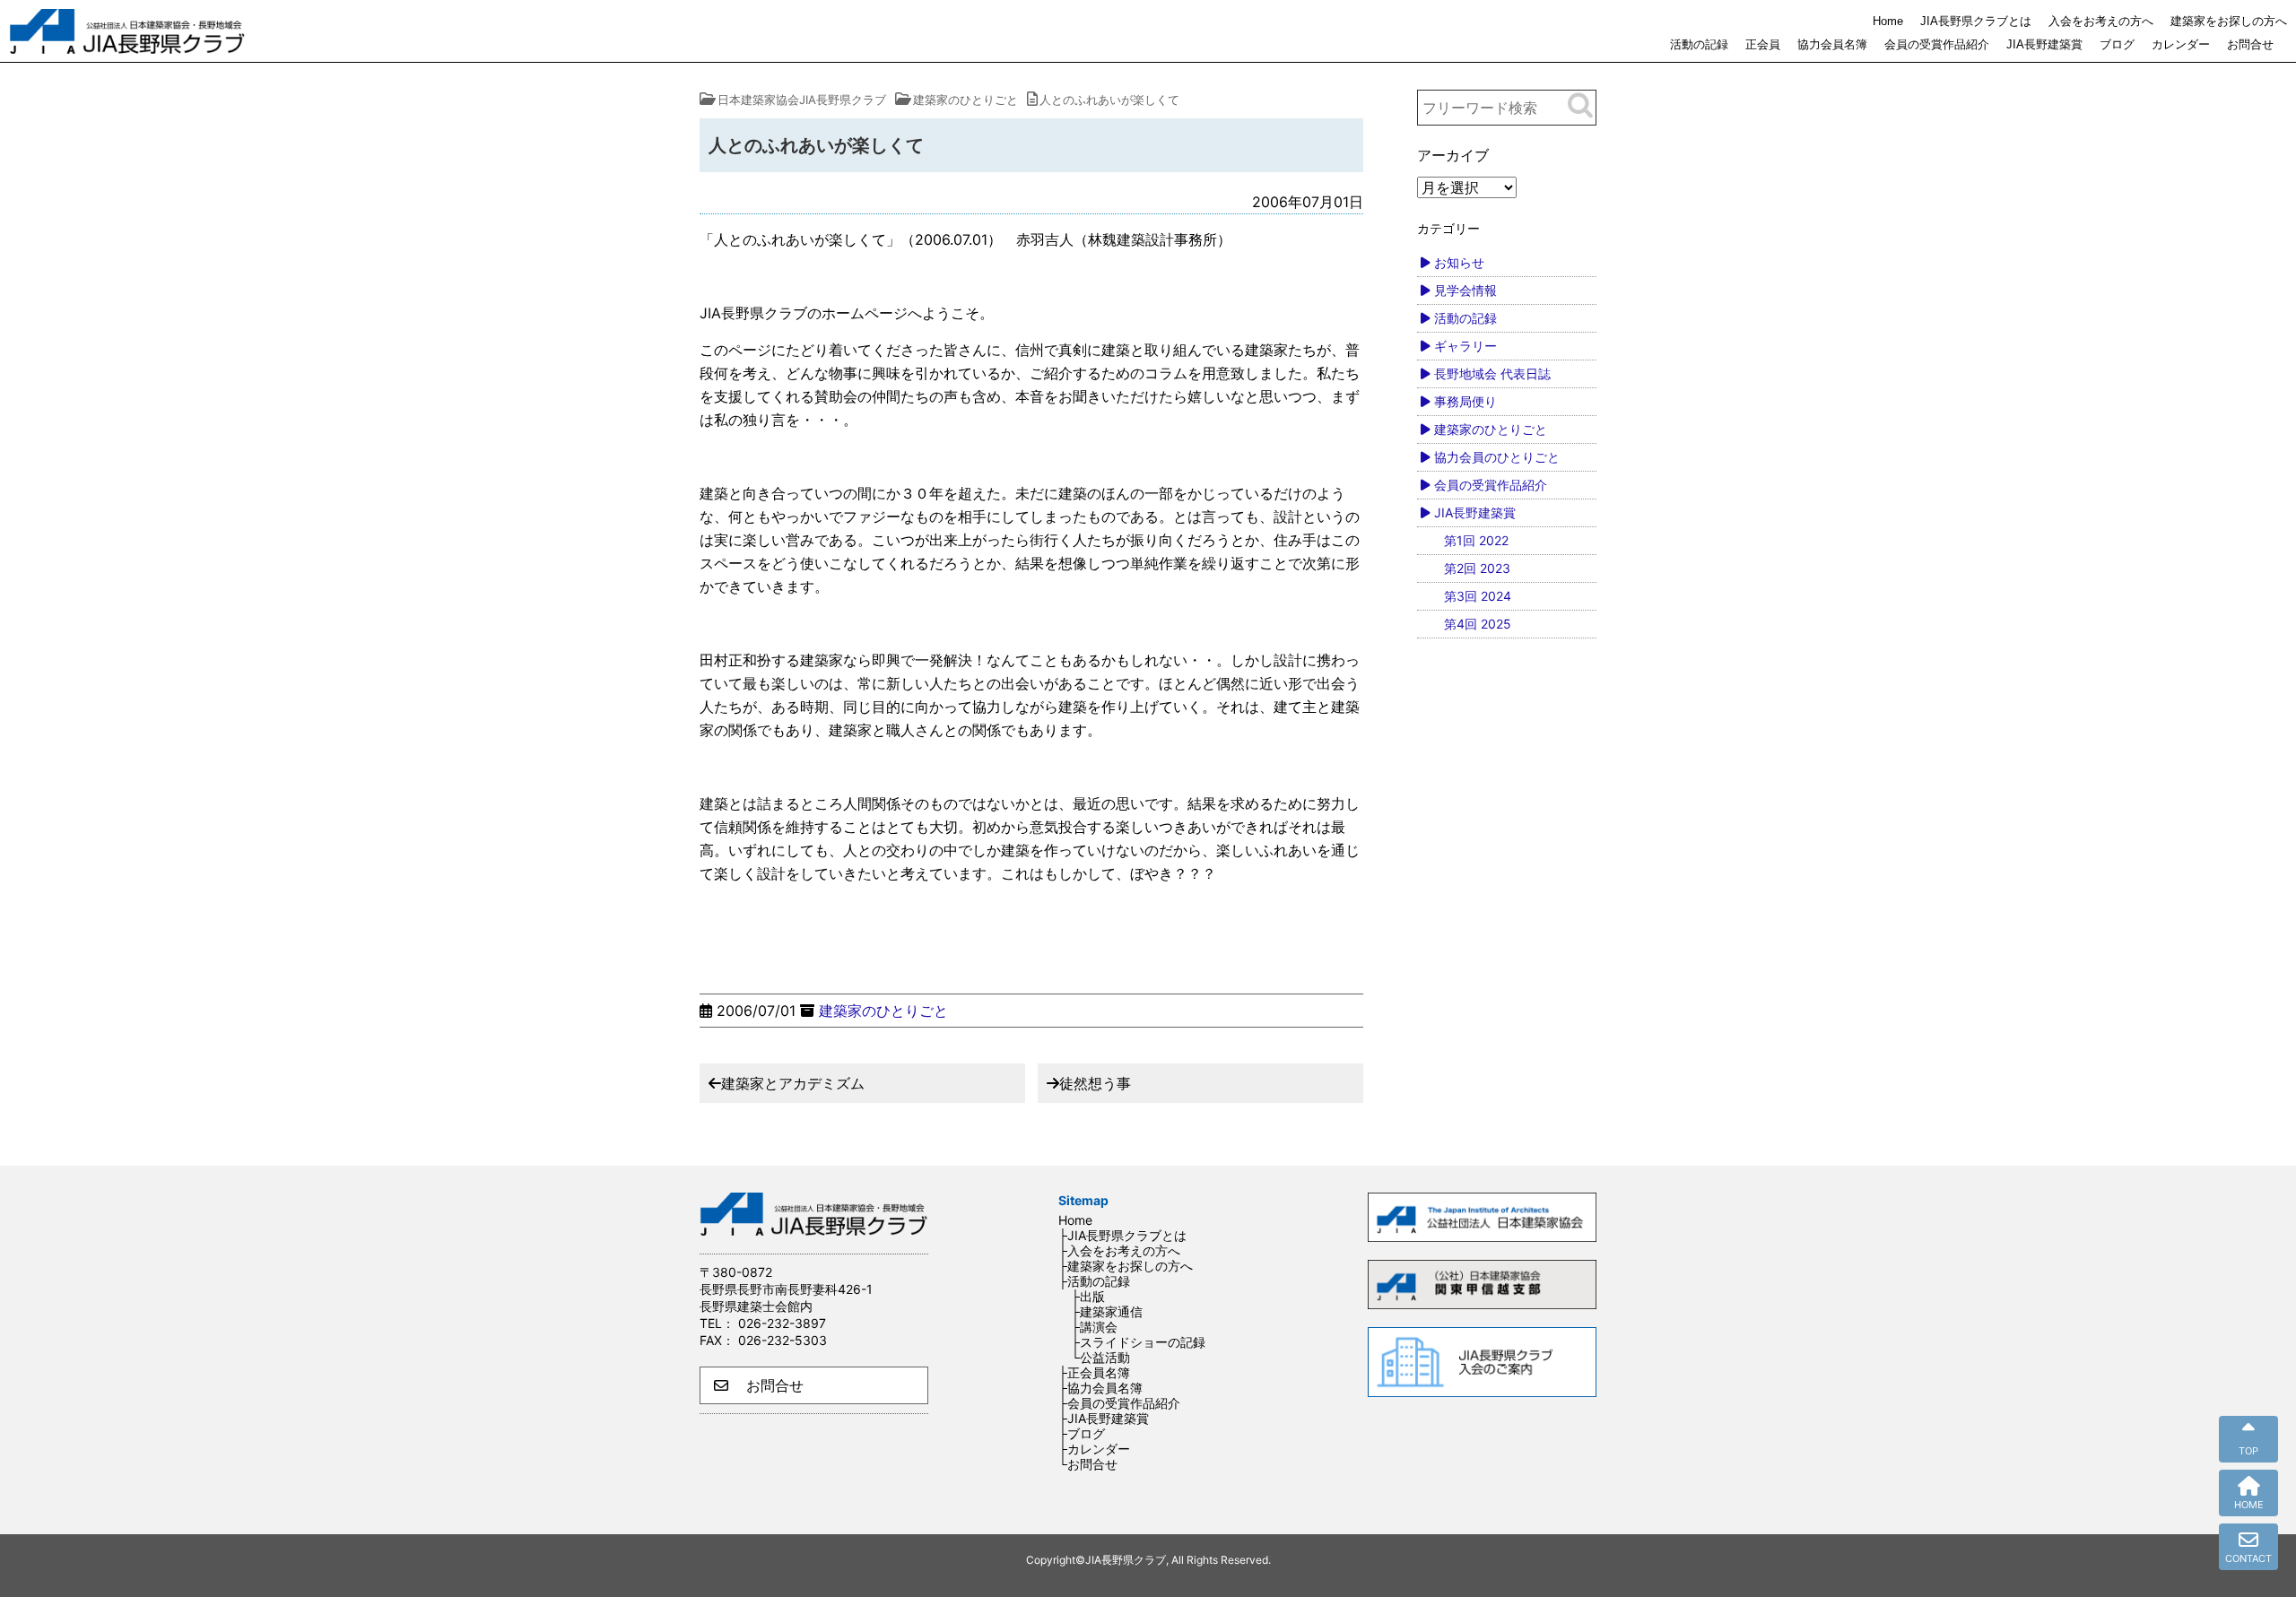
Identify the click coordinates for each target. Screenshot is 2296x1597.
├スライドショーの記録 (1138, 1342)
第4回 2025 (1478, 624)
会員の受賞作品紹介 (1937, 44)
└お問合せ (1088, 1464)
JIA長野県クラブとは (1976, 21)
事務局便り (1465, 401)
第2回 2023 (1477, 568)
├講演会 (1094, 1327)
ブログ (2117, 44)
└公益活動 (1100, 1357)
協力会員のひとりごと (1497, 457)
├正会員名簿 (1094, 1372)
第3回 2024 (1478, 596)
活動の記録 (1699, 44)
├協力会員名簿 (1100, 1388)
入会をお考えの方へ (2101, 21)
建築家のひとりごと (883, 1011)
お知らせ (1459, 262)
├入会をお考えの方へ (1119, 1250)
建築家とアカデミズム (793, 1083)
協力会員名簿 (1832, 44)
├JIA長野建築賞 (1104, 1418)
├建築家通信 (1107, 1311)
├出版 (1088, 1296)
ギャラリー (1465, 346)
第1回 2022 (1476, 540)
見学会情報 (1465, 290)
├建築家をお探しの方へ (1126, 1266)
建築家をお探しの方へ (2229, 21)
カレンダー (2181, 44)
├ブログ (1082, 1433)
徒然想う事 (1095, 1083)
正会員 (1763, 44)
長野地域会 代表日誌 (1492, 373)
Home (1888, 21)
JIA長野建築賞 (2044, 44)
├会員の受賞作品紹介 (1119, 1403)
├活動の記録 (1094, 1281)
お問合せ (2250, 44)
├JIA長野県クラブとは (1122, 1235)
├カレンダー (1094, 1449)
